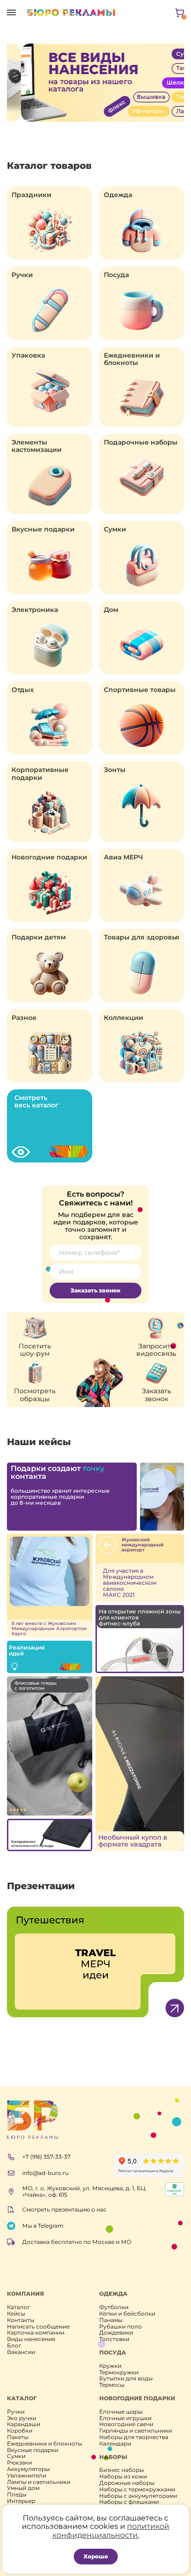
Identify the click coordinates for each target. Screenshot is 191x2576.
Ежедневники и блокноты (132, 359)
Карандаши (24, 2424)
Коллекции (124, 1018)
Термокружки (119, 2372)
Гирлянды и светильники (136, 2431)
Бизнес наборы (121, 2470)
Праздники (32, 195)
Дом (111, 610)
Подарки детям (39, 937)
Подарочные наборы (141, 442)
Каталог (19, 2307)
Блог (14, 2346)
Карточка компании (36, 2333)
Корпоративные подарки (40, 773)
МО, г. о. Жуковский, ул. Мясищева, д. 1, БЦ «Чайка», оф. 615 (84, 2192)
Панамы (111, 2320)
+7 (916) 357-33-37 (46, 2157)
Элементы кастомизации (37, 446)
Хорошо (96, 2556)
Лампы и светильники (39, 2482)
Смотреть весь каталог (36, 1101)
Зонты (115, 770)
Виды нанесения (31, 2339)
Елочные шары (121, 2412)
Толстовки (114, 2339)
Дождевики (116, 2333)
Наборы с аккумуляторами (138, 2496)
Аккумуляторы (28, 2469)
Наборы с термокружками (137, 2490)
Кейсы (16, 2314)
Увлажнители (27, 2476)
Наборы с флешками (129, 2502)
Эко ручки (22, 2418)
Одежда (118, 195)
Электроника (35, 610)
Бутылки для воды (126, 2378)
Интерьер (21, 2501)
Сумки (115, 529)
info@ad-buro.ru (45, 2173)
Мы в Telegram (43, 2226)
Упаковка (28, 355)
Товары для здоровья (142, 937)
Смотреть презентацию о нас (64, 2209)
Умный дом (23, 2488)
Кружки (110, 2366)
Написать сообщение (38, 2327)
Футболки (114, 2307)
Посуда (116, 275)
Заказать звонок (95, 1290)
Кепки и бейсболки (127, 2314)
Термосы (112, 2385)
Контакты (21, 2320)
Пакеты (18, 2437)
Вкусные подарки (43, 529)
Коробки (20, 2431)
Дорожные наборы (127, 2483)
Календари (115, 2444)
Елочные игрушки (125, 2418)
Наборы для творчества (134, 2437)
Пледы (17, 2495)
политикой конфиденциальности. (111, 2530)
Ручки (22, 275)
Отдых (23, 690)
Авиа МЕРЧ (123, 857)
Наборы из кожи (123, 2477)
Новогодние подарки (49, 857)
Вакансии (21, 2352)
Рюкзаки (19, 2463)
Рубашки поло (121, 2327)
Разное (24, 1018)
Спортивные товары (140, 690)
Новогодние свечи (126, 2424)
